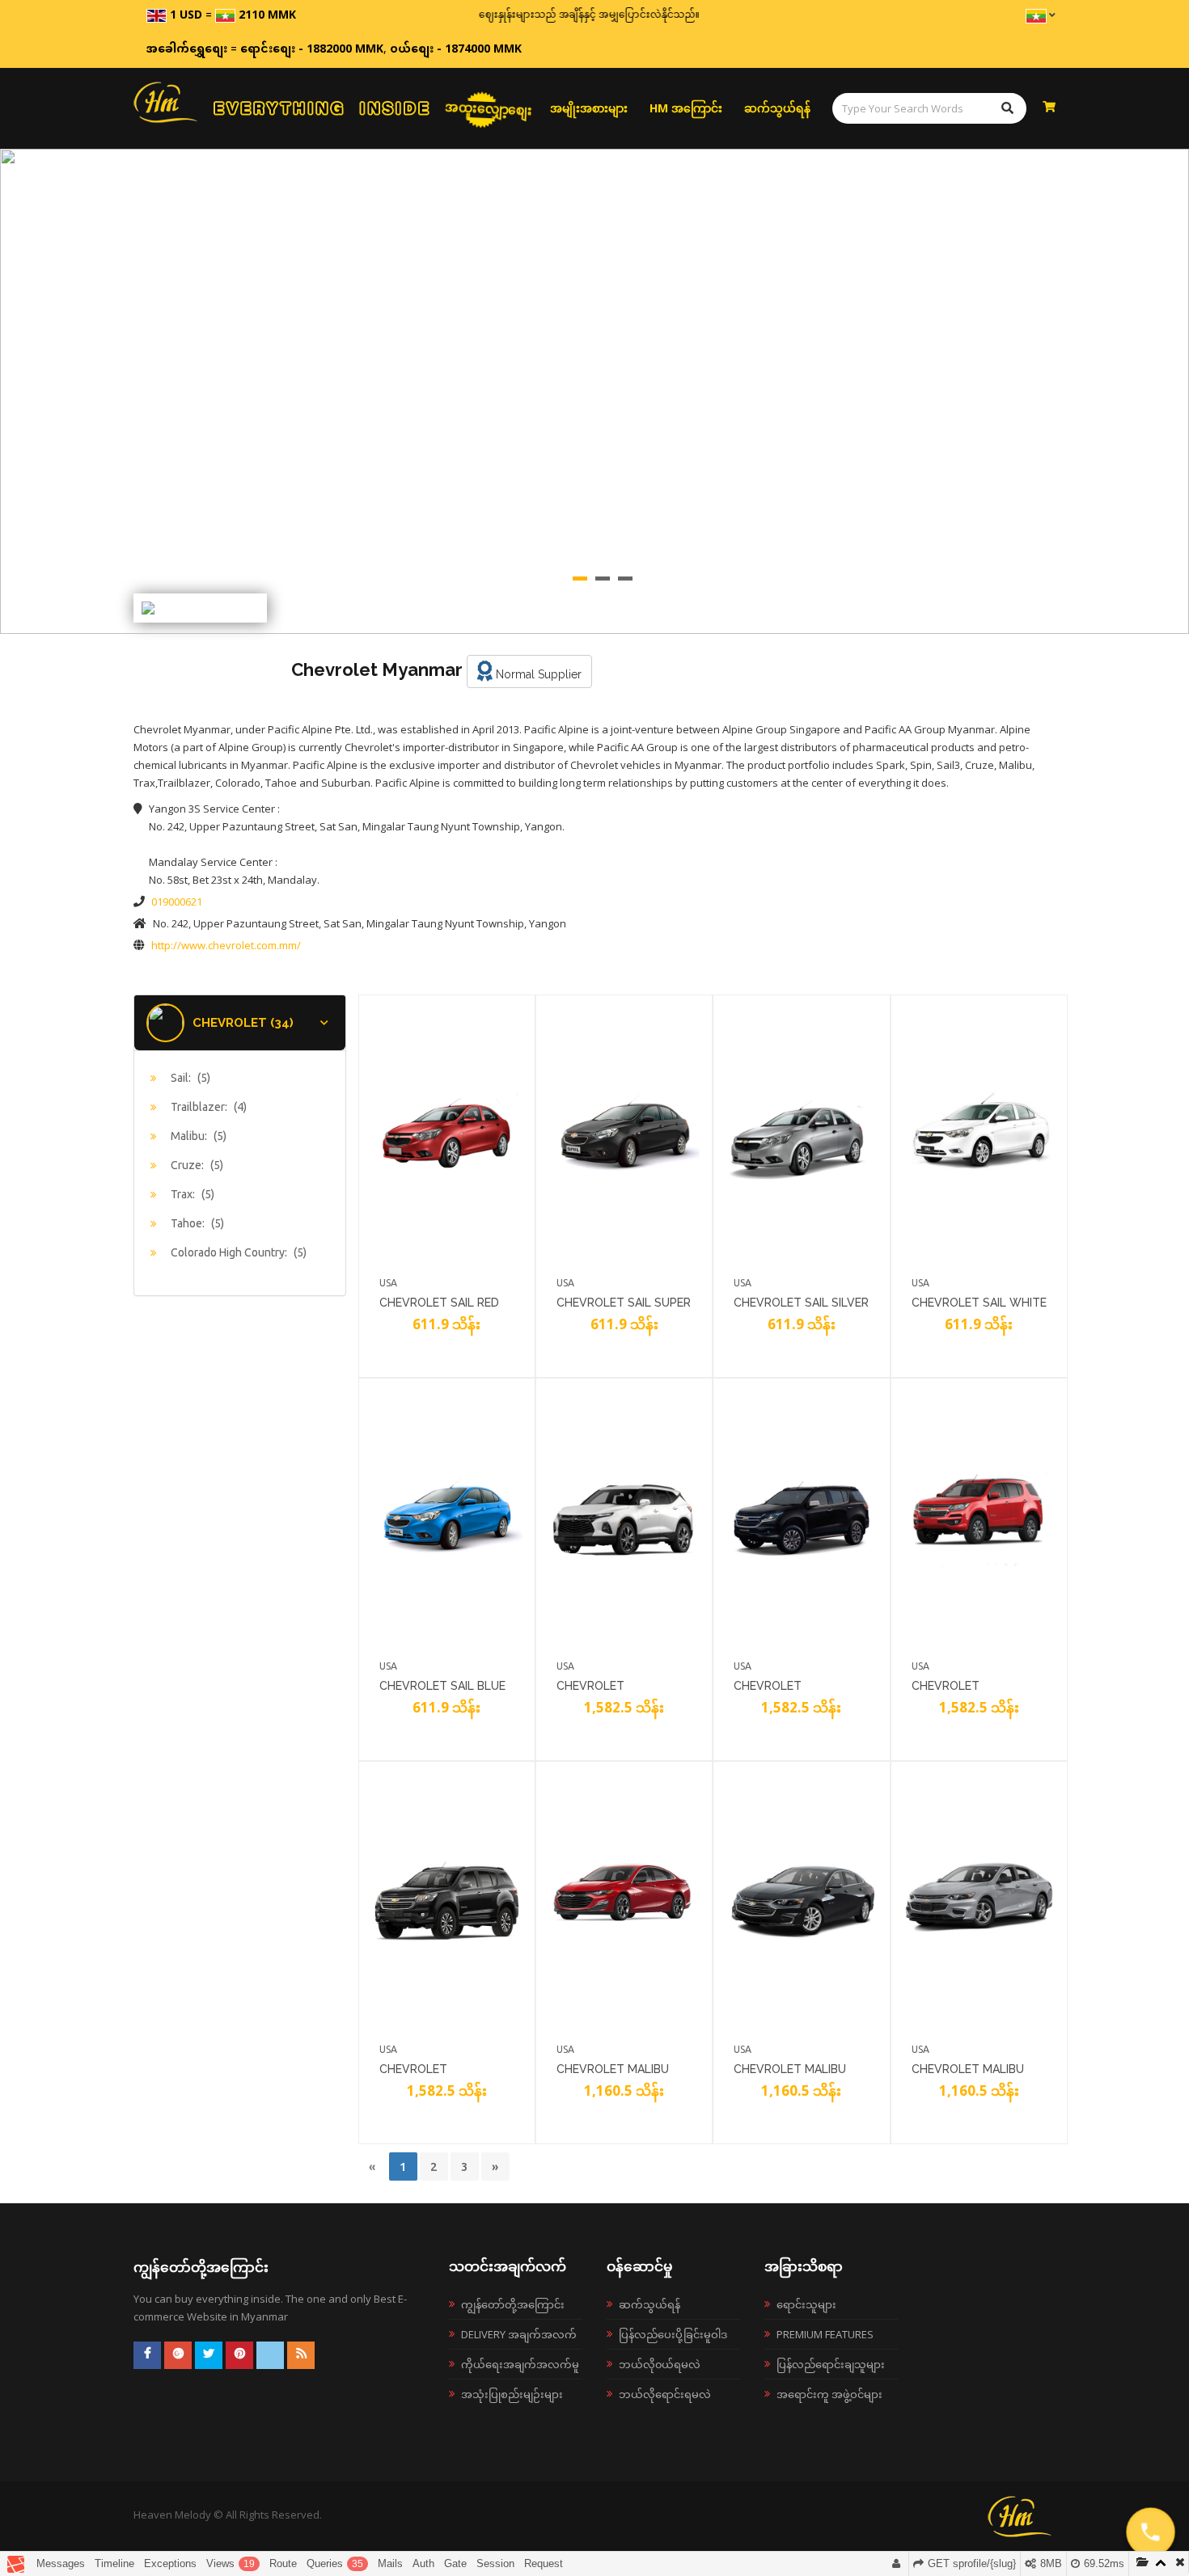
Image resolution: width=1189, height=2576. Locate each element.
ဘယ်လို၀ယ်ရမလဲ (660, 2364)
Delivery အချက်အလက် (519, 2334)
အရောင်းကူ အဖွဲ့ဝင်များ (829, 2394)
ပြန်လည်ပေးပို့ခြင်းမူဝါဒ (673, 2334)
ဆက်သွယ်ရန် (777, 108)
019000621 (177, 902)
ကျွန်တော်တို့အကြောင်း (513, 2304)
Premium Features (825, 2334)
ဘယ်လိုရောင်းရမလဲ (665, 2394)
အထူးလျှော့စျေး (489, 108)
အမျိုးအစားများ (589, 108)
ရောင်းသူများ (806, 2304)
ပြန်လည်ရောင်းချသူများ (831, 2364)
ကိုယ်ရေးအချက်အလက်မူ (520, 2364)
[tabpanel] (594, 391)
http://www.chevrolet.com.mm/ (226, 945)
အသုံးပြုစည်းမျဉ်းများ (512, 2394)
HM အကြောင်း (686, 108)
